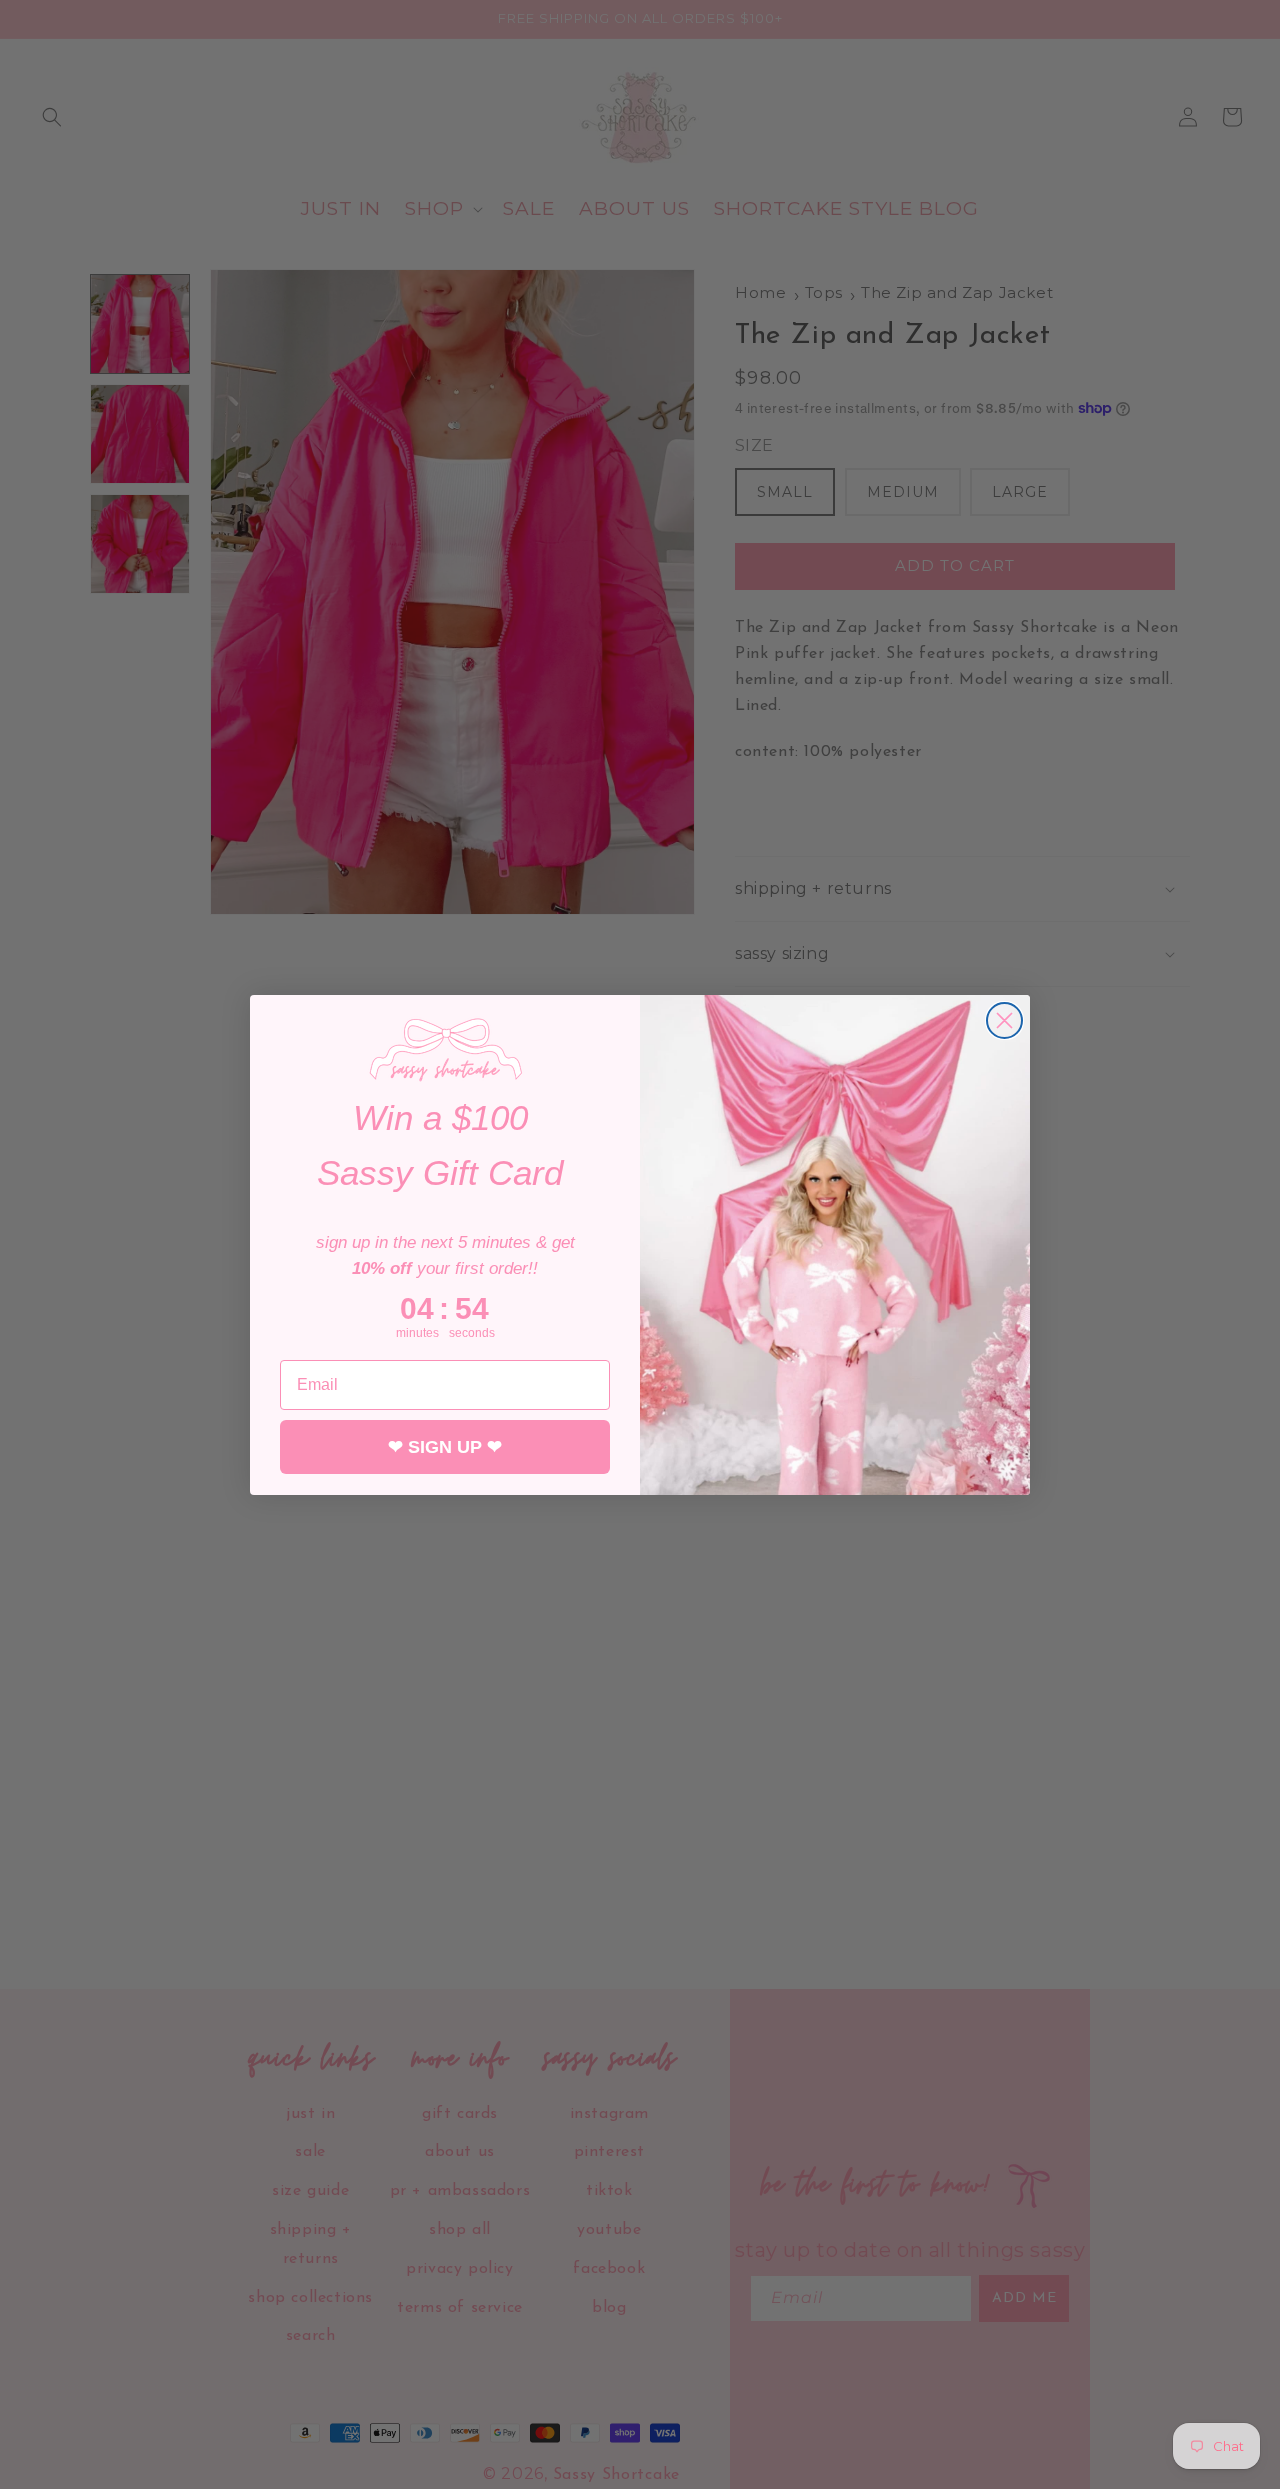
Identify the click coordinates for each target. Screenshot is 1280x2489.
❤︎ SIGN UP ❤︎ (445, 1447)
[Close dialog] (1004, 1020)
